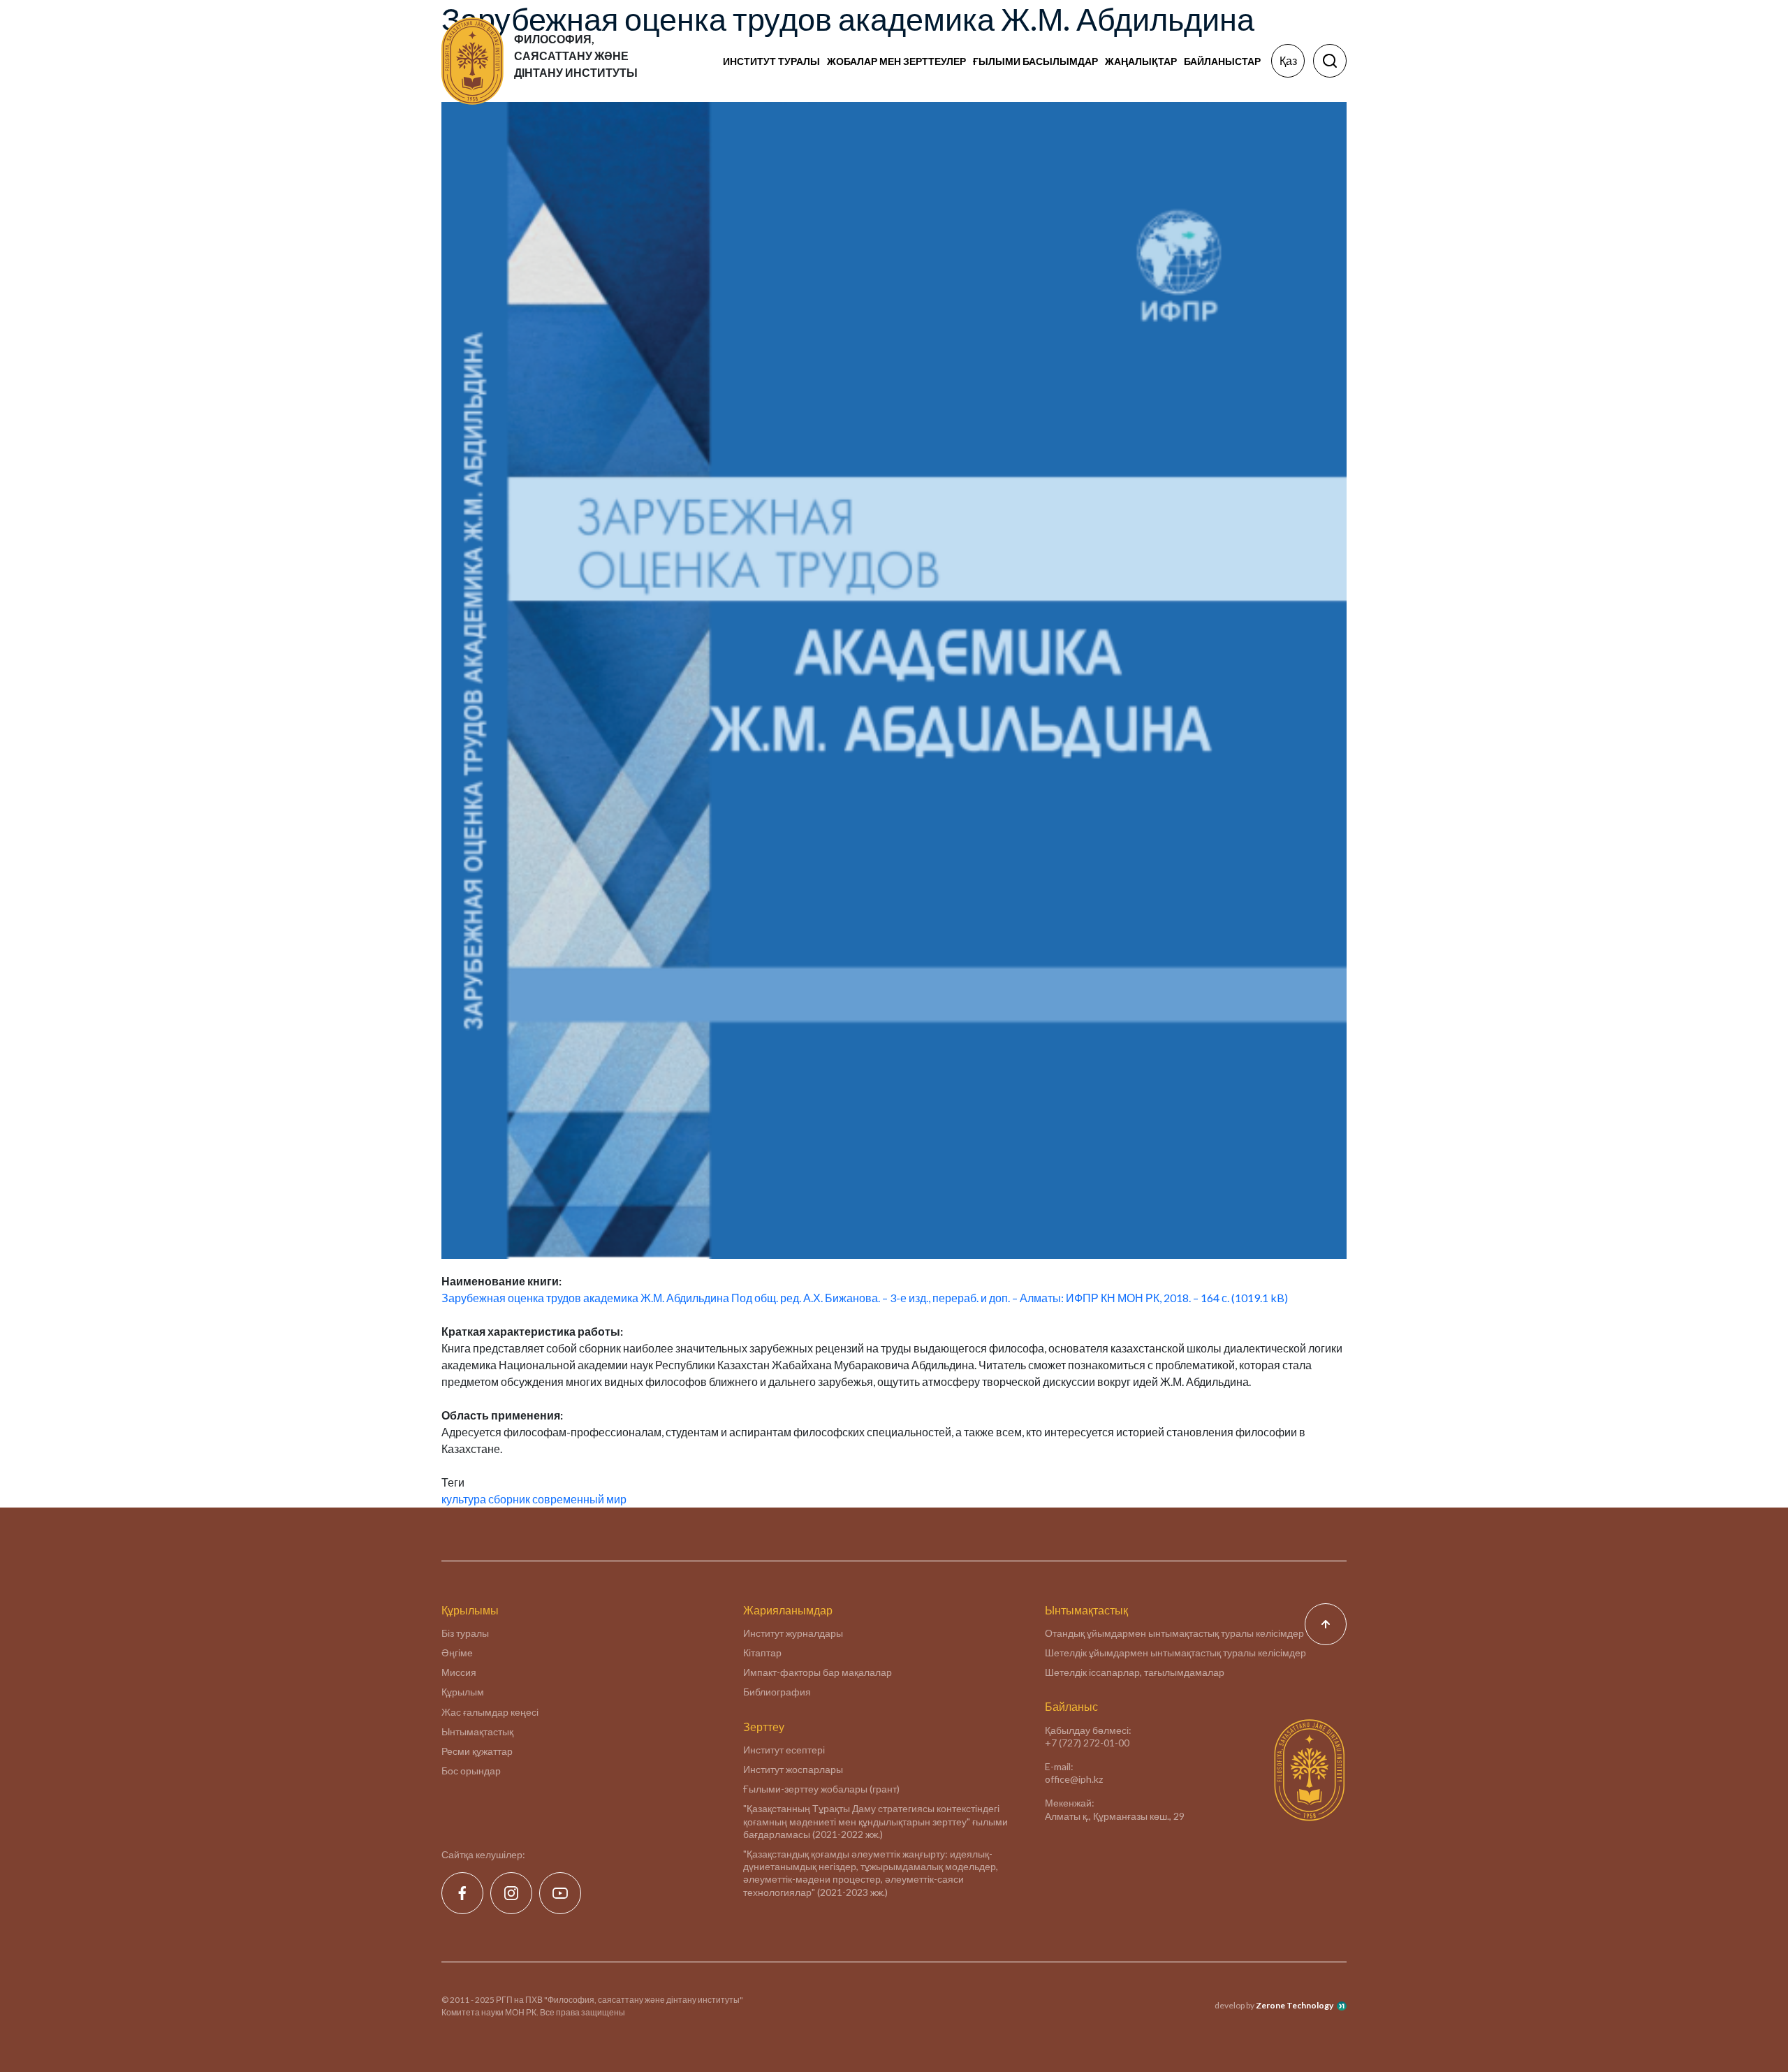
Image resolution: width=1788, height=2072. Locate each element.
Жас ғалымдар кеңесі (490, 1712)
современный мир (579, 1499)
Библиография (777, 1692)
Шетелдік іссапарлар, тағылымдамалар (1135, 1672)
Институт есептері (784, 1750)
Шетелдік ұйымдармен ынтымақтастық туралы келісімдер (1175, 1653)
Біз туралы (465, 1633)
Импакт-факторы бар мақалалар (818, 1672)
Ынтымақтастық (477, 1731)
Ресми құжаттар (477, 1751)
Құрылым (463, 1692)
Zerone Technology (1295, 2005)
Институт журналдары (793, 1633)
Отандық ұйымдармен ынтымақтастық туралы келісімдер (1174, 1633)
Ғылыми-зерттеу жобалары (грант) (821, 1789)
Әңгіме (457, 1653)
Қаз (1288, 60)
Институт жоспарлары (793, 1769)
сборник (509, 1499)
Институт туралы (771, 61)
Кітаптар (762, 1653)
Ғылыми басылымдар (1035, 61)
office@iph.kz (1074, 1779)
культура (464, 1499)
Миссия (459, 1672)
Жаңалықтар (1141, 61)
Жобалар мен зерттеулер (896, 61)
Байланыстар (1222, 61)
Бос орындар (471, 1771)
